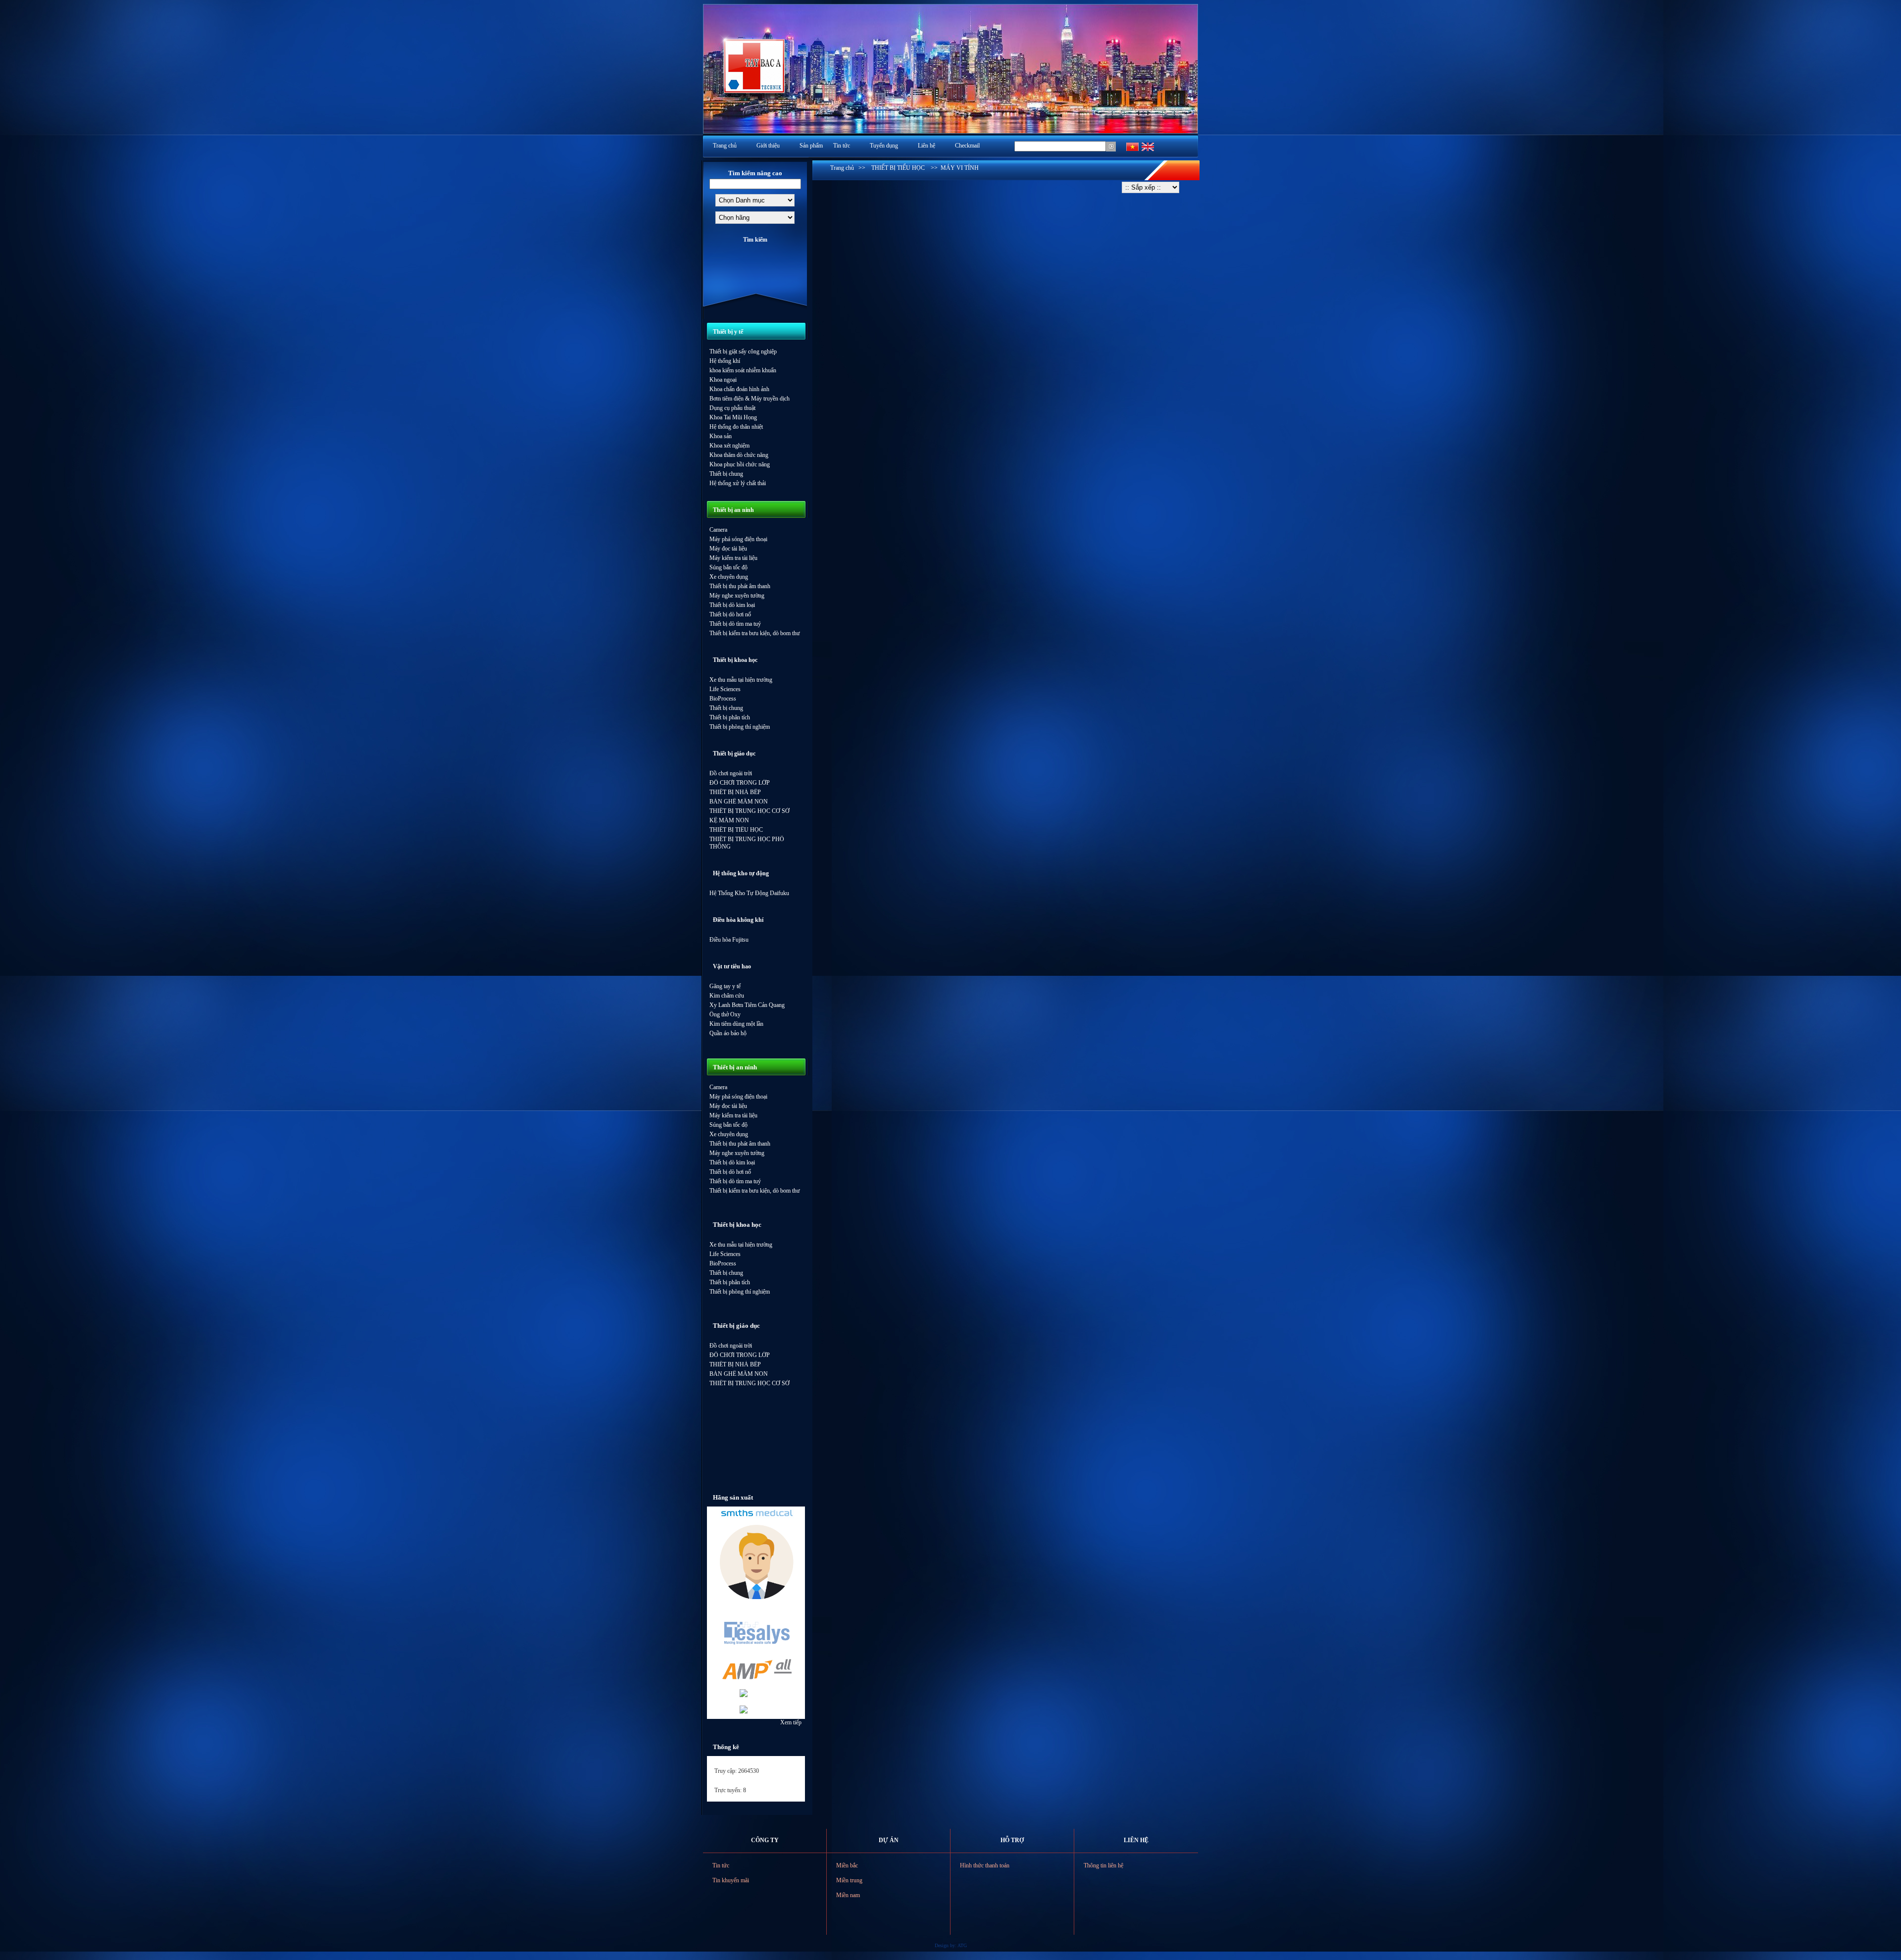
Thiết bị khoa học (735, 660)
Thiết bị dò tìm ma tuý (735, 624)
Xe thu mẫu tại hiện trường (741, 680)
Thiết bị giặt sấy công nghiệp (743, 352)
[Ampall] (756, 1680)
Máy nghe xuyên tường (737, 596)
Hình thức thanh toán (985, 1865)
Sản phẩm (811, 146)
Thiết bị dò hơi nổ (730, 614)
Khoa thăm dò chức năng (739, 455)
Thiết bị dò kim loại (732, 605)
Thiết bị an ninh (733, 510)
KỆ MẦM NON (729, 820)
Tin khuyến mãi (731, 1880)
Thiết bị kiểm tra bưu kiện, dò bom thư (755, 633)
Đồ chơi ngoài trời (731, 773)
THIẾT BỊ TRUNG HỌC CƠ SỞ (750, 811)
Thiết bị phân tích (730, 717)
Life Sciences (725, 689)
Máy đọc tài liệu (728, 549)
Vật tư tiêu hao (732, 966)
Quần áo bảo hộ (728, 1033)
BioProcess (723, 699)
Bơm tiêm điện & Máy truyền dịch (750, 399)
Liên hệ (926, 146)
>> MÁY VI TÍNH (952, 168)
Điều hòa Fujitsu (729, 940)
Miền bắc (847, 1865)
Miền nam (848, 1895)
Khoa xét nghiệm (729, 446)
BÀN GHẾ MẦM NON (739, 802)
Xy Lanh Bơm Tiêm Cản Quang (747, 1005)
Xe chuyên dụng (729, 577)
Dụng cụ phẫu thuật (732, 408)
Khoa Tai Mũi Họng (733, 417)
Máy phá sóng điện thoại (738, 539)
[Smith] (756, 1516)
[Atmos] (756, 1597)
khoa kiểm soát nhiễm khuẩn (743, 370)
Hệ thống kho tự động (741, 873)
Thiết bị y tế (728, 332)
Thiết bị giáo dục (734, 754)
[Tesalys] (756, 1650)
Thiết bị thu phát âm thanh (740, 586)
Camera (718, 530)
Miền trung (849, 1880)
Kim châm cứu (727, 996)
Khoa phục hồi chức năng (740, 464)
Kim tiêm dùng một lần (736, 1024)
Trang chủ (725, 146)
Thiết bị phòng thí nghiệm (740, 727)
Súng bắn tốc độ (728, 567)
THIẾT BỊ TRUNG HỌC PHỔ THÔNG (747, 843)
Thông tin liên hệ (1103, 1865)
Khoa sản (721, 436)
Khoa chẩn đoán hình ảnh (739, 389)
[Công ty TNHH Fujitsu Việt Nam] (743, 1711)
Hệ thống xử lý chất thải (738, 483)
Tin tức (842, 146)
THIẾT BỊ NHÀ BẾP (735, 792)
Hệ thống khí (725, 361)
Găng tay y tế (725, 986)
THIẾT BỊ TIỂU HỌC (736, 830)
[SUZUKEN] (743, 1695)
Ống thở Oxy (725, 1014)
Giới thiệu (768, 146)
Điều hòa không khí (738, 920)
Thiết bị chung (726, 474)
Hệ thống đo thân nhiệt (736, 427)
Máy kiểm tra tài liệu (733, 558)
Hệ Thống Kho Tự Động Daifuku (749, 893)
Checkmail (967, 146)
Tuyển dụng (884, 146)
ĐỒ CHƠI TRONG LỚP (740, 783)
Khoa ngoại (723, 380)
